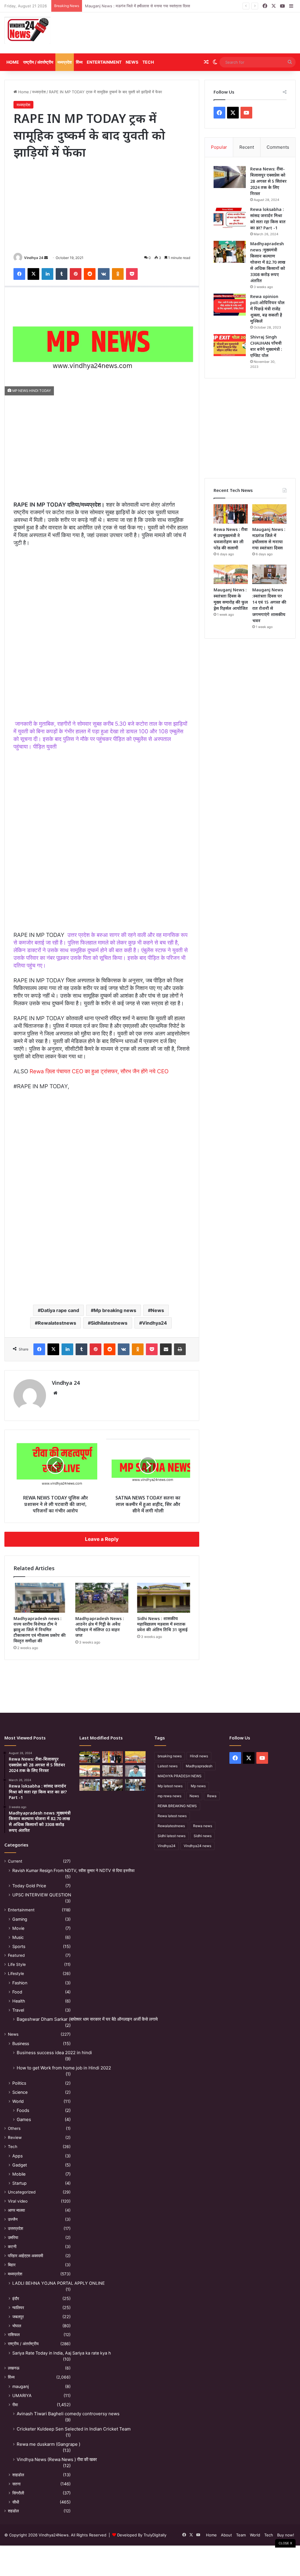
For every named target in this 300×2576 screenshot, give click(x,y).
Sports (19, 1946)
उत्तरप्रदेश (16, 2228)
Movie (18, 1928)
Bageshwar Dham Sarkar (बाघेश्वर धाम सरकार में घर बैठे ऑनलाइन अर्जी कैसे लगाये (87, 2019)
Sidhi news (203, 1836)
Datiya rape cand (60, 1310)
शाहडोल (18, 2475)
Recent (247, 147)
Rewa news (203, 1826)
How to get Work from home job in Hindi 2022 (64, 2068)
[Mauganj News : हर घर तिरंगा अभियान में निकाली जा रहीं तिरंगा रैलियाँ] (135, 1771)
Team (241, 2535)
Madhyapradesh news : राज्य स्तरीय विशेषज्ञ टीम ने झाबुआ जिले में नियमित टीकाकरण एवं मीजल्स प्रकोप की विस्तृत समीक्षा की (40, 1630)
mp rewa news (169, 1796)
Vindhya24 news (197, 1846)
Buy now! (286, 2535)
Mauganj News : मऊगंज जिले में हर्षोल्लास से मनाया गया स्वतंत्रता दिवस (138, 6)
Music (18, 1937)
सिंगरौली (18, 2493)
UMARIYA (22, 2395)
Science (20, 2092)
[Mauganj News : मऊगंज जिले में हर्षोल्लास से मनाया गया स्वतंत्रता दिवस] (269, 514)
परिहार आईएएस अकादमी (25, 2256)
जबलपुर (18, 2317)
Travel (18, 2010)
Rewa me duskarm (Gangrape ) (48, 2444)
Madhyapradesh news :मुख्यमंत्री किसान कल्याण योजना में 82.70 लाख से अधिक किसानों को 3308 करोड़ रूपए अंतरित (268, 262)
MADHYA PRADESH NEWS (180, 1776)
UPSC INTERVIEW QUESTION (42, 1895)
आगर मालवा (16, 2210)
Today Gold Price (29, 1886)
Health (19, 2001)
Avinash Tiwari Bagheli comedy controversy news (68, 2414)
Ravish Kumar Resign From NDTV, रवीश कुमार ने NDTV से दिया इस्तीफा (73, 1870)
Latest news (168, 1766)
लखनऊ (14, 2368)
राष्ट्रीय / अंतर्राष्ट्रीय (38, 62)
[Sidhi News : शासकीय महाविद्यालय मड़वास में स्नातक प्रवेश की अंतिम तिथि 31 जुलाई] (164, 1598)
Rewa (212, 1796)
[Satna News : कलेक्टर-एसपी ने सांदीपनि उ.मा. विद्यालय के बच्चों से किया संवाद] (135, 1785)
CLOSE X (285, 2543)
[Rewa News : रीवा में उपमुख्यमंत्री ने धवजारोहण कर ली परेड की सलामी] (231, 514)
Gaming (20, 1919)
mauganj (21, 2386)
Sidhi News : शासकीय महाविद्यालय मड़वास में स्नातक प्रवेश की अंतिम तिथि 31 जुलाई (162, 1624)
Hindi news (199, 1756)
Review (15, 2137)
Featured (16, 1955)
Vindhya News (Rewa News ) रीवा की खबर (57, 2459)
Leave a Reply (102, 1539)
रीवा (15, 2405)
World (18, 2101)
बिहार (12, 2265)
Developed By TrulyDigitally (141, 2535)
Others (14, 2128)
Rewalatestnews (57, 1323)
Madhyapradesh (199, 1766)
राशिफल (14, 2335)
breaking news (170, 1756)
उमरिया (13, 2238)
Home (13, 62)
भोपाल (17, 2326)
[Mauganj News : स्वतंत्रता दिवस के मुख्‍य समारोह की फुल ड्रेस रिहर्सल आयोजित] (231, 574)
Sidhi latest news (172, 1836)
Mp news (198, 1786)
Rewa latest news (172, 1816)
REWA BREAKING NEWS (177, 1806)
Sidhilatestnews (109, 1323)
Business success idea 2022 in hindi (54, 2053)
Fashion (20, 1983)
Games (24, 2119)
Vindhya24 (155, 1323)
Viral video (18, 2201)
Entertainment (104, 62)
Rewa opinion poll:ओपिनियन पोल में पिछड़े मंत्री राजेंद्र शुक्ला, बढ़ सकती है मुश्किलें (267, 309)
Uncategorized (22, 2192)
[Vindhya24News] (27, 30)
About (226, 2535)
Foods (23, 2110)
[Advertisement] (200, 33)
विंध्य (79, 62)
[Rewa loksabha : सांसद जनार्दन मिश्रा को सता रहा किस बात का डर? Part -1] (230, 218)
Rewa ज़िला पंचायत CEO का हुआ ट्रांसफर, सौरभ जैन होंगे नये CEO (99, 1071)
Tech (148, 62)
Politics (19, 2083)
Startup (19, 2183)
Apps (17, 2156)
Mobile (19, 2174)
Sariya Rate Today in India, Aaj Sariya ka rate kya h (62, 2353)
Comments (278, 147)
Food (17, 1992)
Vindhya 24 (34, 258)
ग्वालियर (18, 2307)
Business (21, 2043)
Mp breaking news (115, 1310)
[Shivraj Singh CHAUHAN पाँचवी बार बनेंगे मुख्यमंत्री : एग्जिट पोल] (230, 345)
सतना (16, 2484)
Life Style (17, 1964)
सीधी (16, 2502)
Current (15, 1861)
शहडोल (13, 2511)
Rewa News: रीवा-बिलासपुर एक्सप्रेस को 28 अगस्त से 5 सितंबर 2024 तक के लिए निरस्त (268, 181)
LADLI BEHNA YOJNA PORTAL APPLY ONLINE (59, 2283)
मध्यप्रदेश (65, 62)
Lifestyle (16, 1974)
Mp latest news (170, 1786)
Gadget (20, 2165)
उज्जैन (13, 2219)
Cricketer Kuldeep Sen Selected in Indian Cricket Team (74, 2429)
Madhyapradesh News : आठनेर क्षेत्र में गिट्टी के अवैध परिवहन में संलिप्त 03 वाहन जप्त (100, 1627)
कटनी (12, 2247)
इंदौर (16, 2298)
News (132, 62)
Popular (219, 147)
